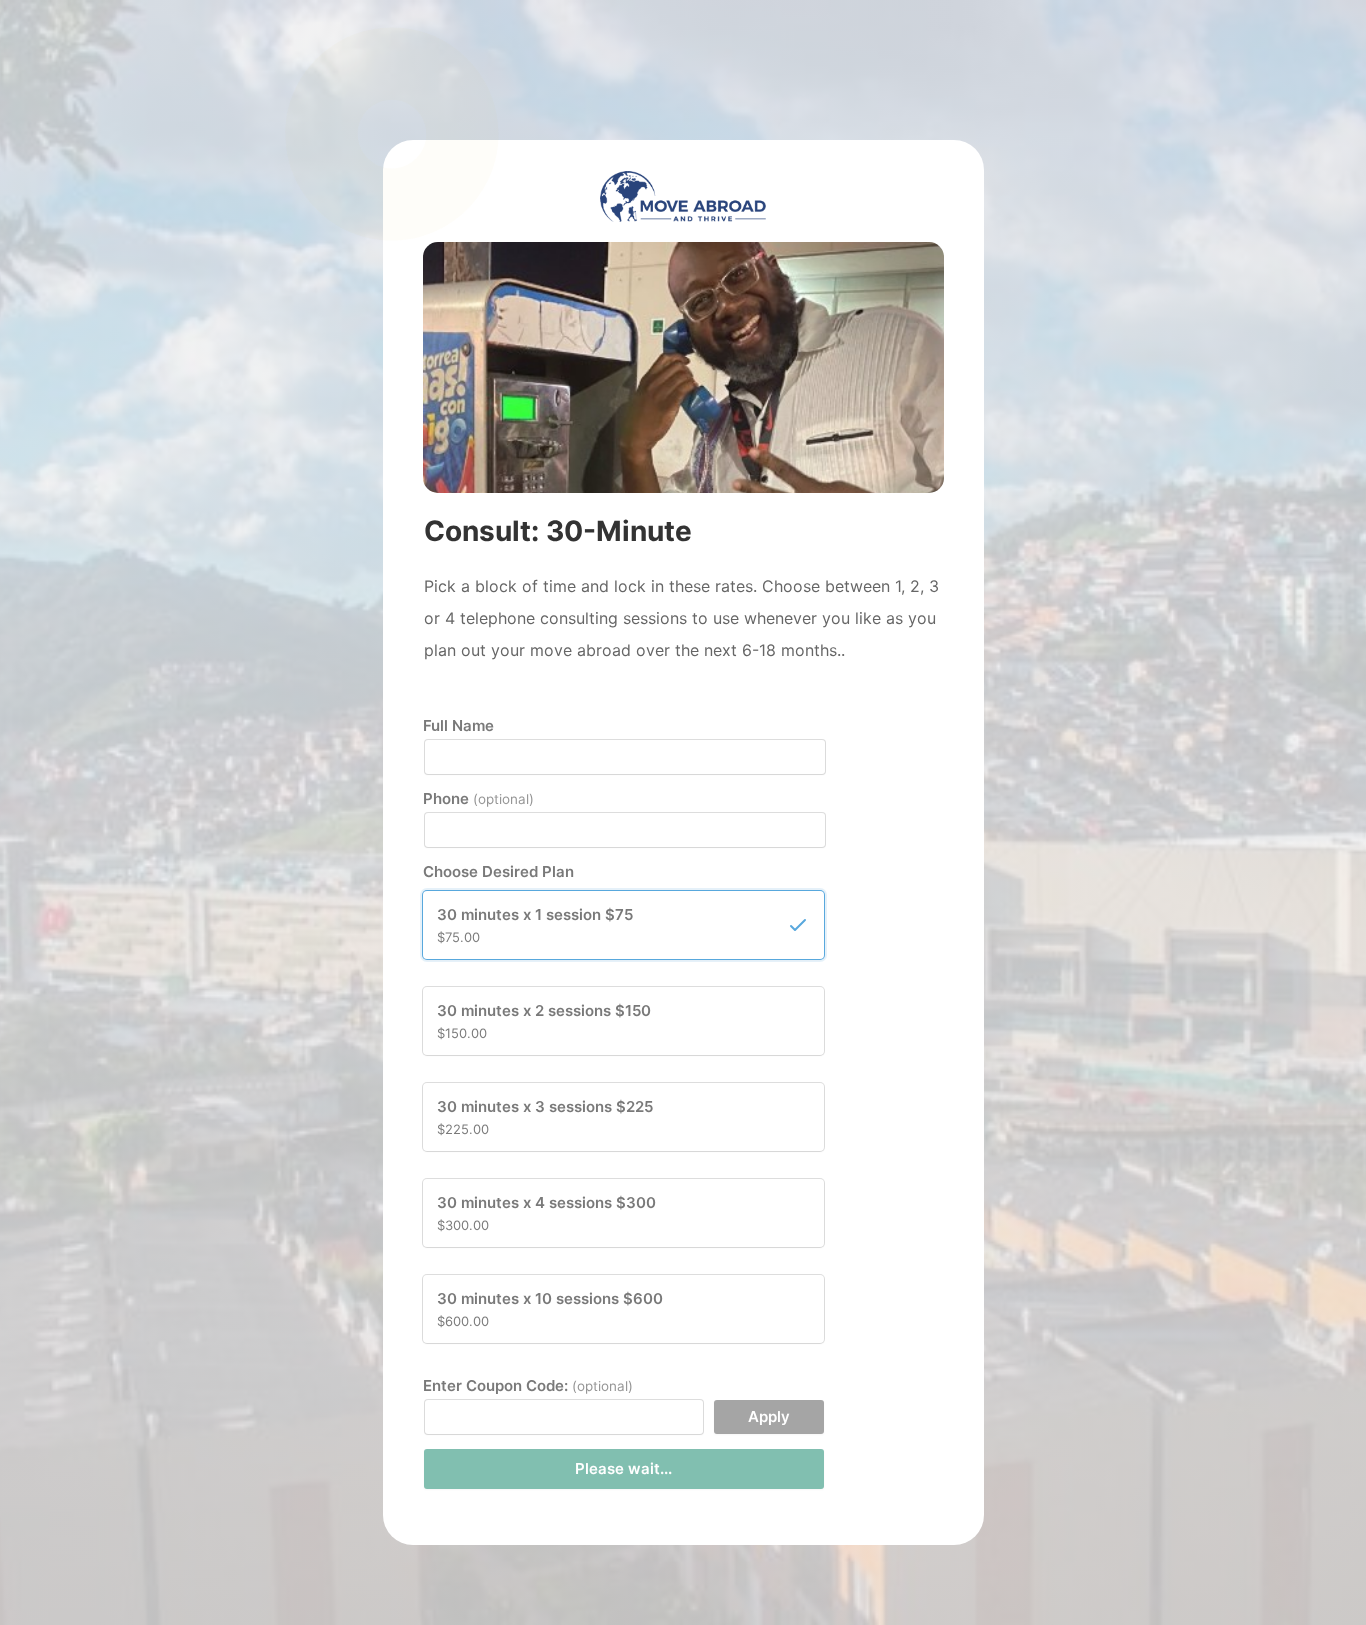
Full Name (458, 725)
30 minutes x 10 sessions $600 (550, 1309)
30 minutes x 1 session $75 (535, 925)
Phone (478, 798)
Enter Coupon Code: (528, 1385)
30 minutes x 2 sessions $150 (544, 1021)
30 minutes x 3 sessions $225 (545, 1117)
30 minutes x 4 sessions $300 (546, 1213)
